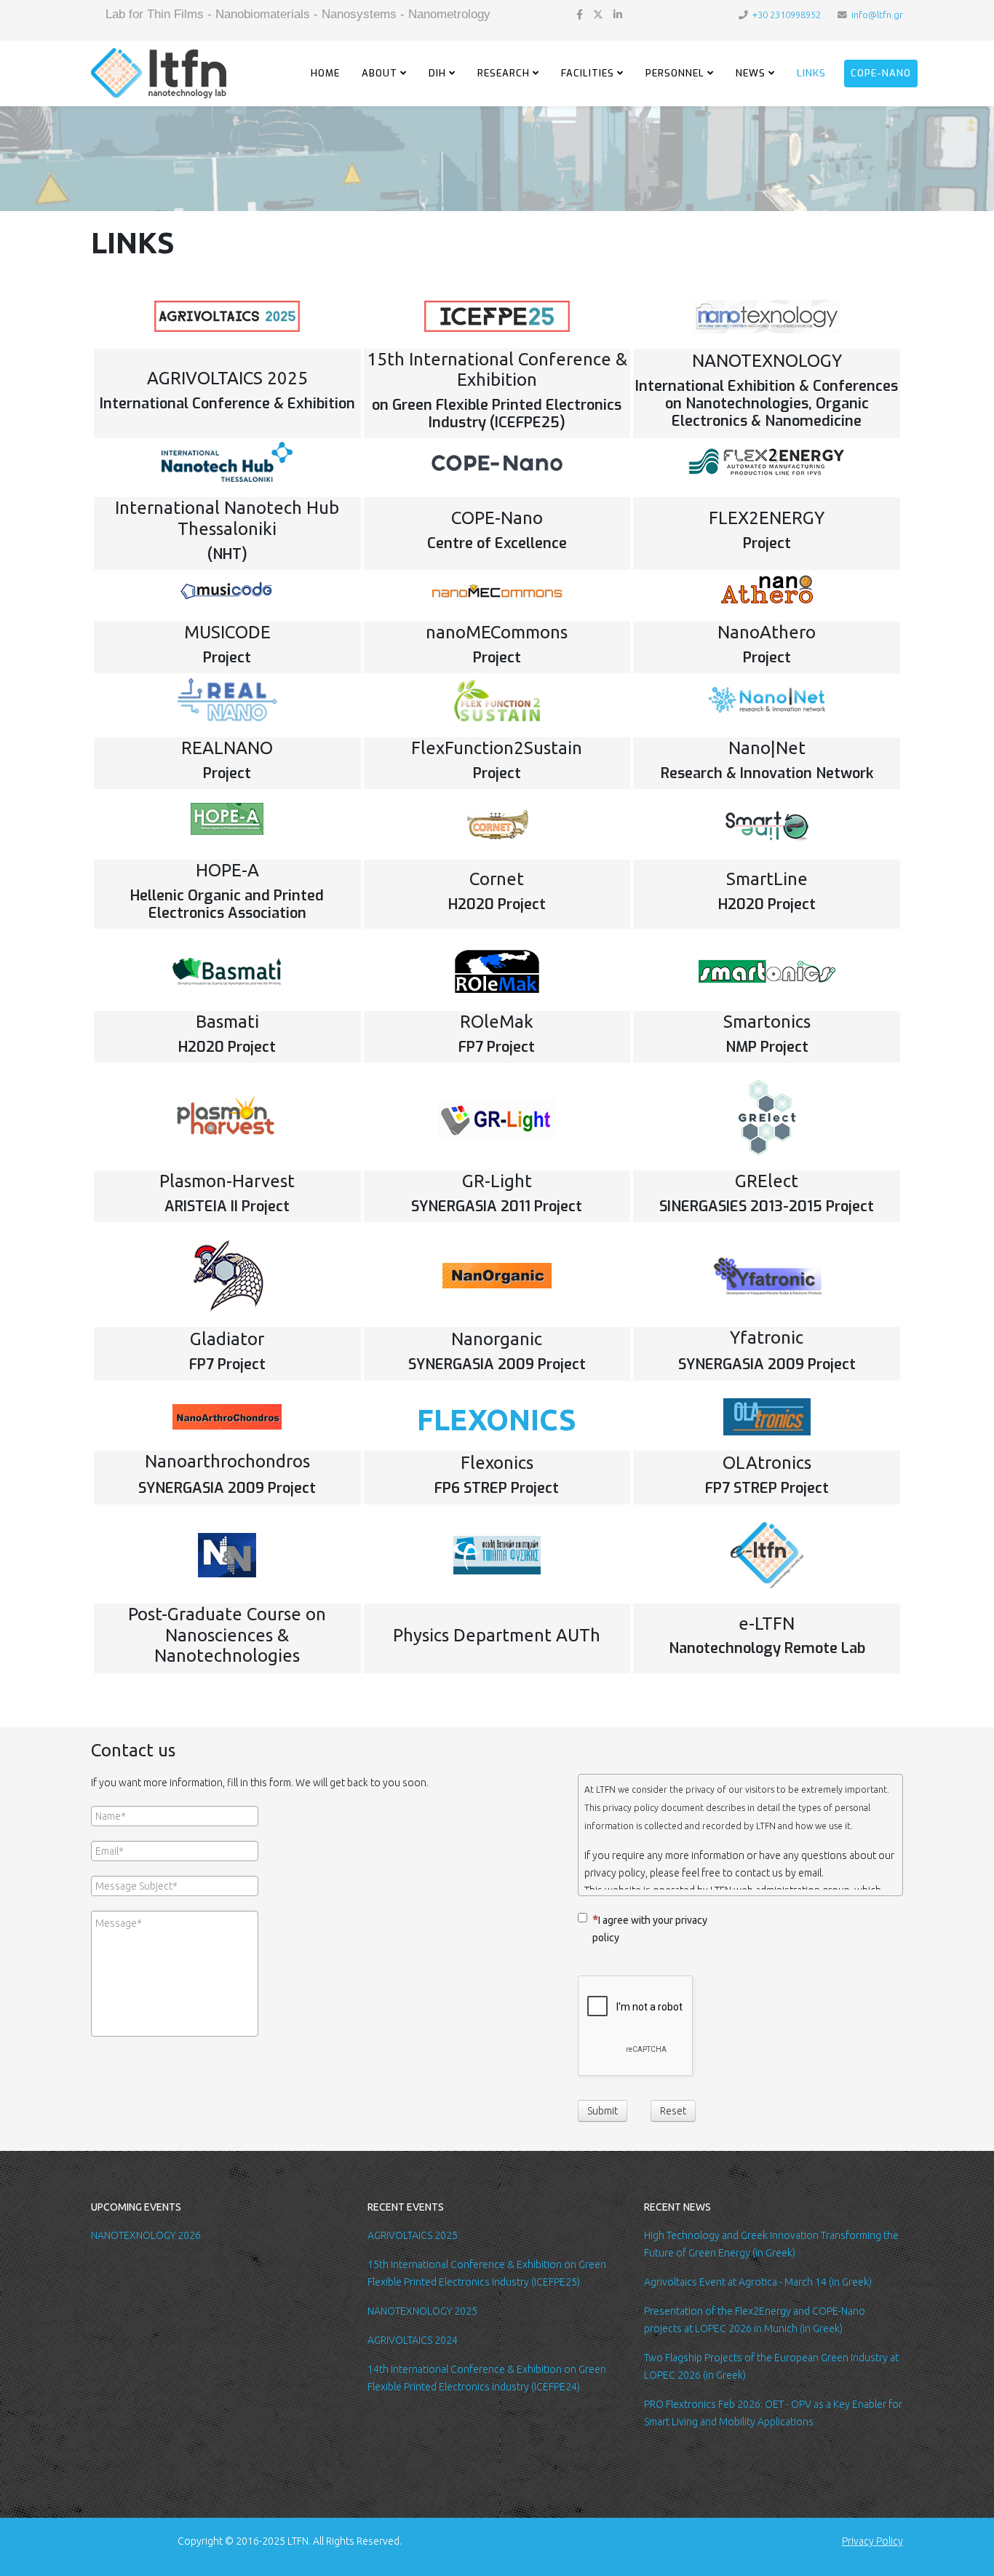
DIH (437, 73)
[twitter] (598, 15)
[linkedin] (618, 15)
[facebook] (580, 15)
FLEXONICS (497, 1420)
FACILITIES (588, 73)
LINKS (811, 73)
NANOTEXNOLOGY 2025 (422, 2311)
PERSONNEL (675, 73)
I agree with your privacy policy (650, 1929)
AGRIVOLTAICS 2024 (413, 2340)
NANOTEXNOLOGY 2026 (146, 2235)
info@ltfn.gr (877, 15)
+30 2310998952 (787, 15)
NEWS (751, 73)
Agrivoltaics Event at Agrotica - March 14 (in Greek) (758, 2282)
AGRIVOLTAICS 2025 (413, 2235)
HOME (325, 73)
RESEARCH (504, 73)
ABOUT (379, 73)
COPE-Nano (881, 73)
